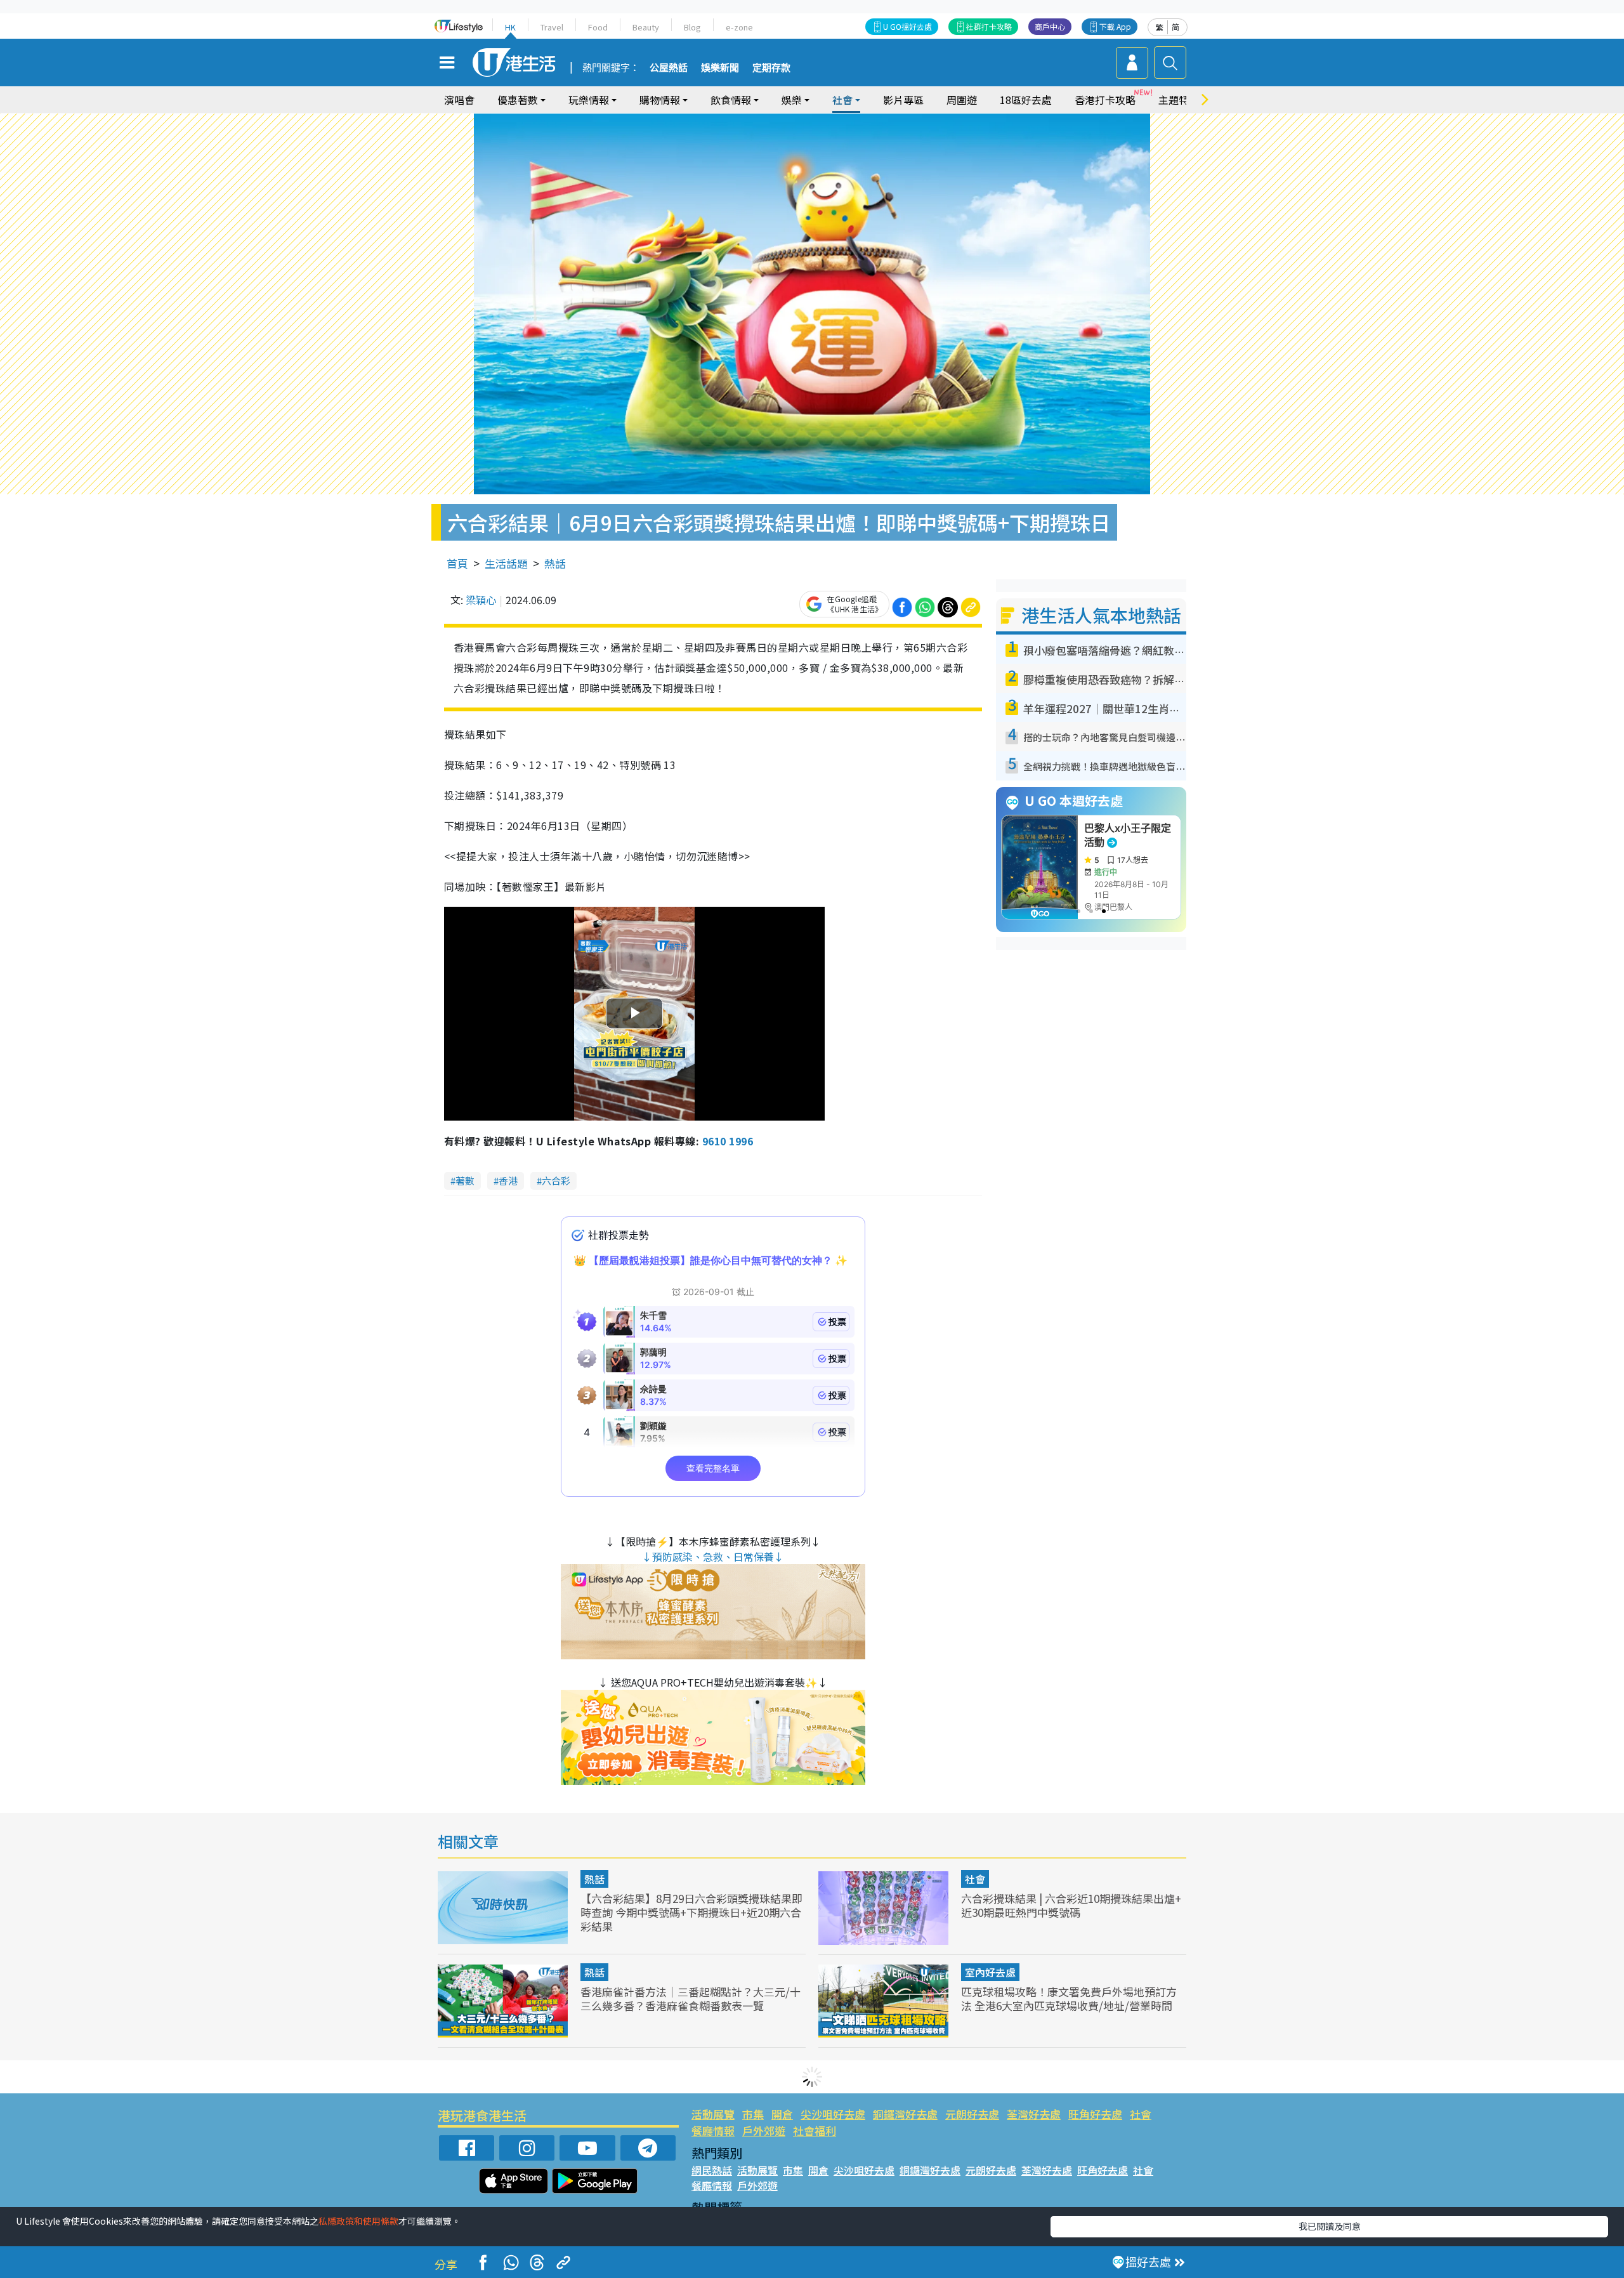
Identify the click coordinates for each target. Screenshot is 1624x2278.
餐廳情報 (713, 2130)
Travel (552, 27)
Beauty (646, 27)
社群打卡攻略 (989, 26)
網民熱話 (712, 2170)
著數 (465, 1181)
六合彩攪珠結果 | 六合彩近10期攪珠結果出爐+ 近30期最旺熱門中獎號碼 (1071, 1905)
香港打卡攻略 (1105, 100)
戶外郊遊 (764, 2130)
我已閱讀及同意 (1330, 2226)
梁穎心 (481, 600)
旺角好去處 (1095, 2114)
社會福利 (815, 2130)
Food (598, 27)
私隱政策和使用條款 (358, 2221)
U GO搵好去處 (907, 26)
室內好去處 (990, 1972)
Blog (692, 27)
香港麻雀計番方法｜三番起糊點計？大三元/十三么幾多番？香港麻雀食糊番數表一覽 (691, 1998)
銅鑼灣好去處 (905, 2114)
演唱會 (459, 100)
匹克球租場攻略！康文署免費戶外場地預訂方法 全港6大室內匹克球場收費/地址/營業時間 (1069, 1998)
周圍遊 (962, 100)
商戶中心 (1050, 26)
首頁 (457, 563)
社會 (975, 1879)
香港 (508, 1181)
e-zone (739, 27)
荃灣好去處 (1034, 2114)
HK (510, 27)
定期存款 (771, 68)
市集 (753, 2114)
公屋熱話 (669, 68)
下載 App (1115, 26)
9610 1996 (728, 1141)
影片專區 (903, 100)
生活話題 (506, 563)
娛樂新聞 (720, 68)
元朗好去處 (972, 2114)
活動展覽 (713, 2114)
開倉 (782, 2114)
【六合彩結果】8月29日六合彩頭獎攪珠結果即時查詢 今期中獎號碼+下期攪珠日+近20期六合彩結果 (691, 1912)
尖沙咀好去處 (833, 2114)
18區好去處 (1026, 100)
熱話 (555, 563)
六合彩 (556, 1181)
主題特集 (1179, 100)
